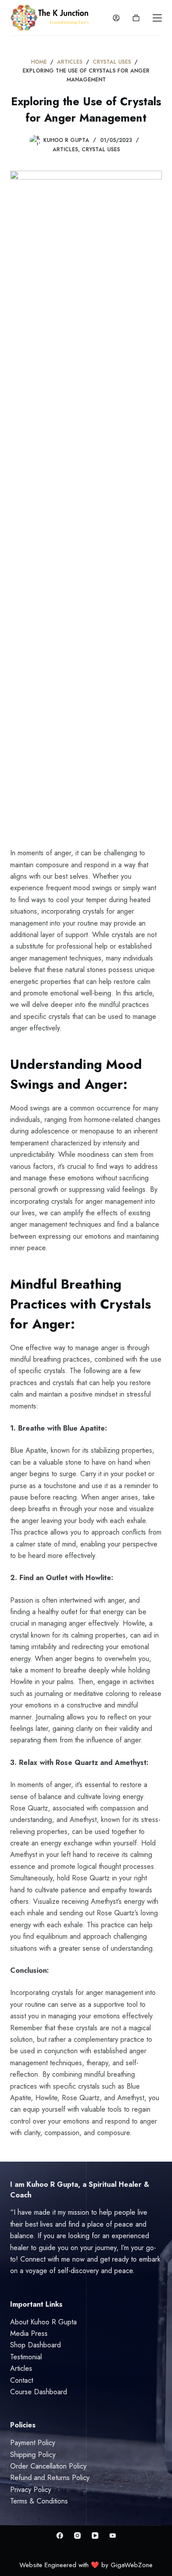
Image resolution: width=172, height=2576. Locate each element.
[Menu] (157, 18)
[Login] (116, 18)
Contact (22, 2380)
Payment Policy (33, 2443)
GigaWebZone (132, 2565)
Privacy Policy (31, 2490)
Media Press (29, 2333)
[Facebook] (60, 2536)
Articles (65, 149)
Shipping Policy (33, 2455)
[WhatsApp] (113, 2536)
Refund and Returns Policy (50, 2478)
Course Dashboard (39, 2392)
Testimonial (26, 2357)
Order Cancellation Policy (48, 2466)
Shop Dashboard (36, 2345)
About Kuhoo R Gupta (43, 2322)
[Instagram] (77, 2536)
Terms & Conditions (39, 2501)
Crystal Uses (101, 149)
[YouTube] (95, 2536)
